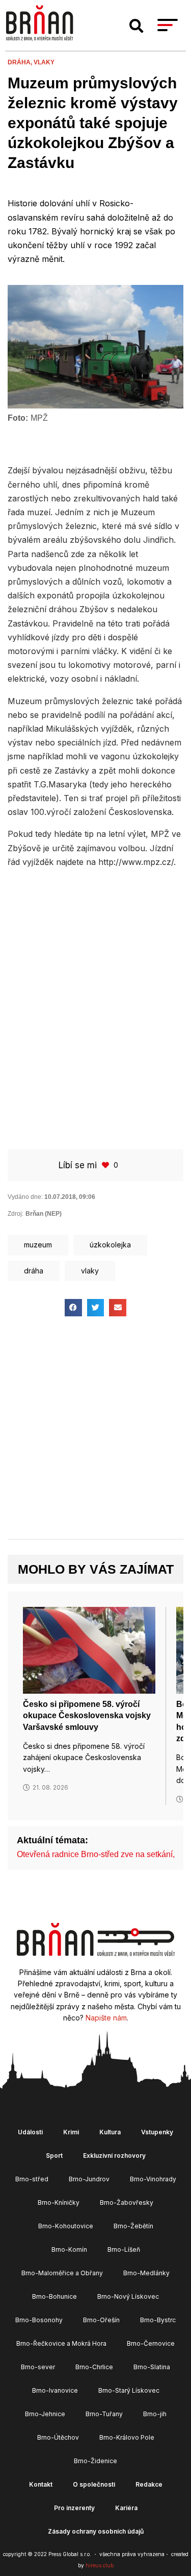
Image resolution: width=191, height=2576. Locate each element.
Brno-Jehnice (45, 2414)
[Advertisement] (95, 977)
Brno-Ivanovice (55, 2390)
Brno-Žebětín (133, 2226)
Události (30, 2132)
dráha (34, 1271)
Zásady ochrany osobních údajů (96, 2531)
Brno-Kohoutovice (66, 2226)
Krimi (71, 2132)
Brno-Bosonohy (39, 2320)
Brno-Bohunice (54, 2296)
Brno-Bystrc (158, 2320)
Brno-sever (38, 2367)
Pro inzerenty (74, 2508)
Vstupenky (157, 2132)
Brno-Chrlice (94, 2367)
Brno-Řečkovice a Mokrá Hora (61, 2343)
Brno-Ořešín (101, 2320)
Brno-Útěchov (58, 2437)
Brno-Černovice (151, 2343)
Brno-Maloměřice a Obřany (62, 2273)
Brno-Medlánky (146, 2273)
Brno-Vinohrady (153, 2179)
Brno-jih (155, 2414)
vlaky (44, 62)
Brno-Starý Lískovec (129, 2390)
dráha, (21, 62)
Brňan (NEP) (44, 1214)
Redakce (149, 2484)
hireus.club (100, 2565)
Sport (54, 2156)
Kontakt (41, 2484)
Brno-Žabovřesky (127, 2202)
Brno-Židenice (95, 2461)
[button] (137, 26)
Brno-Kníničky (59, 2202)
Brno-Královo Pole (127, 2437)
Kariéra (126, 2508)
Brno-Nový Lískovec (128, 2296)
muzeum (38, 1245)
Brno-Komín (69, 2249)
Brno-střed (32, 2179)
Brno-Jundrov (89, 2179)
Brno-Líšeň (124, 2249)
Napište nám (106, 2018)
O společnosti (94, 2484)
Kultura (110, 2132)
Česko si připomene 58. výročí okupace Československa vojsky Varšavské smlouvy (87, 1716)
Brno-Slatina (152, 2367)
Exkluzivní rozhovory (114, 2156)
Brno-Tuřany (104, 2414)
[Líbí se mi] (106, 1165)
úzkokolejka (110, 1245)
